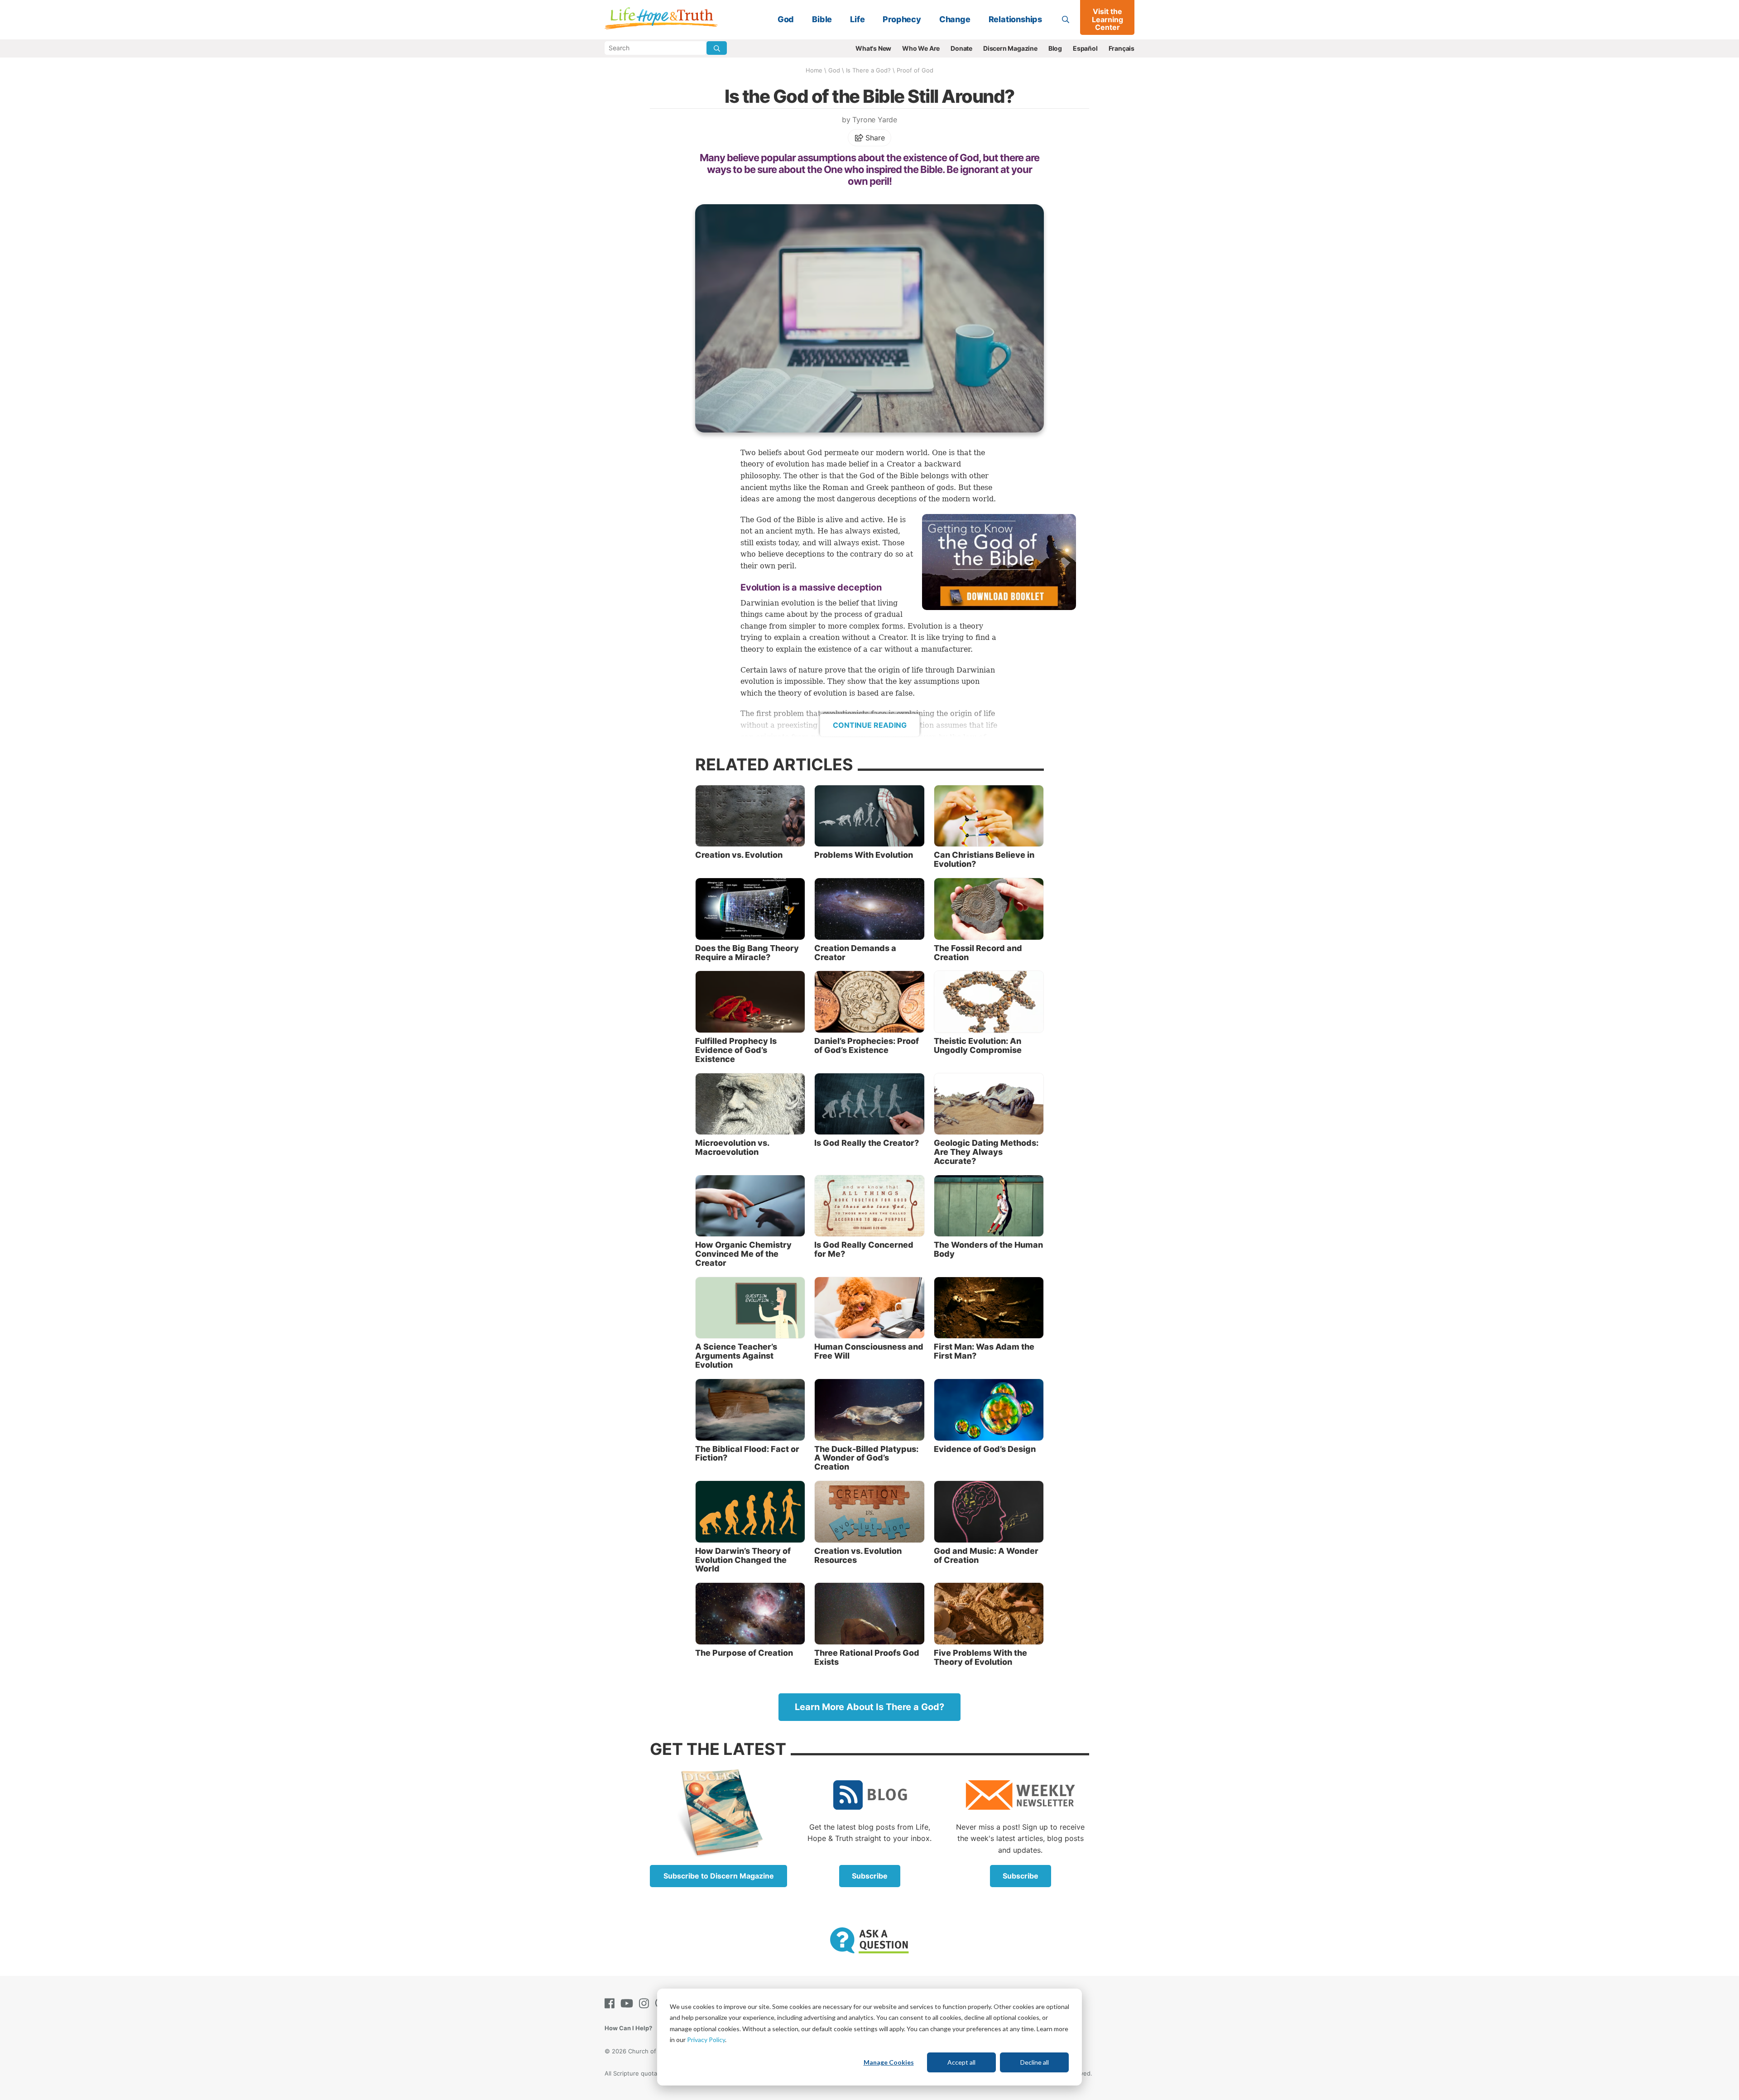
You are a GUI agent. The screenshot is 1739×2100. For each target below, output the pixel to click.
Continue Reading (870, 725)
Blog (1055, 48)
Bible (822, 19)
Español (1085, 48)
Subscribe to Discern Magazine (719, 1876)
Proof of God (915, 70)
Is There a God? (868, 70)
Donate (961, 48)
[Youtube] (629, 2003)
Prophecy (902, 19)
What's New (873, 48)
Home (814, 70)
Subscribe (870, 1876)
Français (1122, 48)
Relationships (1015, 19)
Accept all (961, 2062)
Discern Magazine (1010, 48)
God (786, 19)
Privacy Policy (706, 2040)
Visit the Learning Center (1107, 19)
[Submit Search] (717, 48)
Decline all (1035, 2062)
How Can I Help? (628, 2028)
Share (874, 138)
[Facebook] (611, 2003)
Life (857, 19)
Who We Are (921, 48)
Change (955, 19)
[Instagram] (646, 2003)
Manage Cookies (889, 2062)
